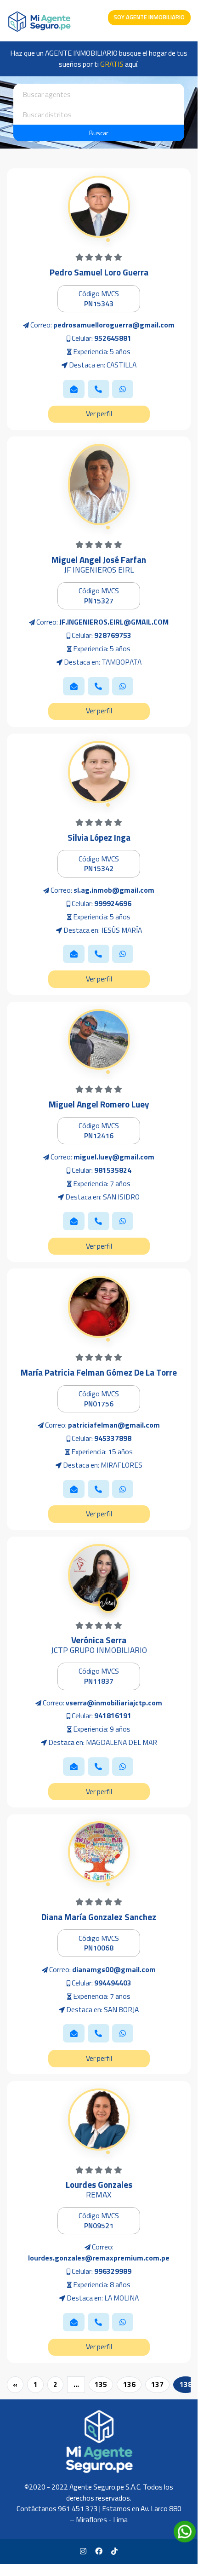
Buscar (99, 133)
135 (101, 2384)
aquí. (119, 64)
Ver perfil (99, 413)
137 (157, 2384)
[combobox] (99, 94)
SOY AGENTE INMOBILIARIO (149, 17)
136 (129, 2384)
